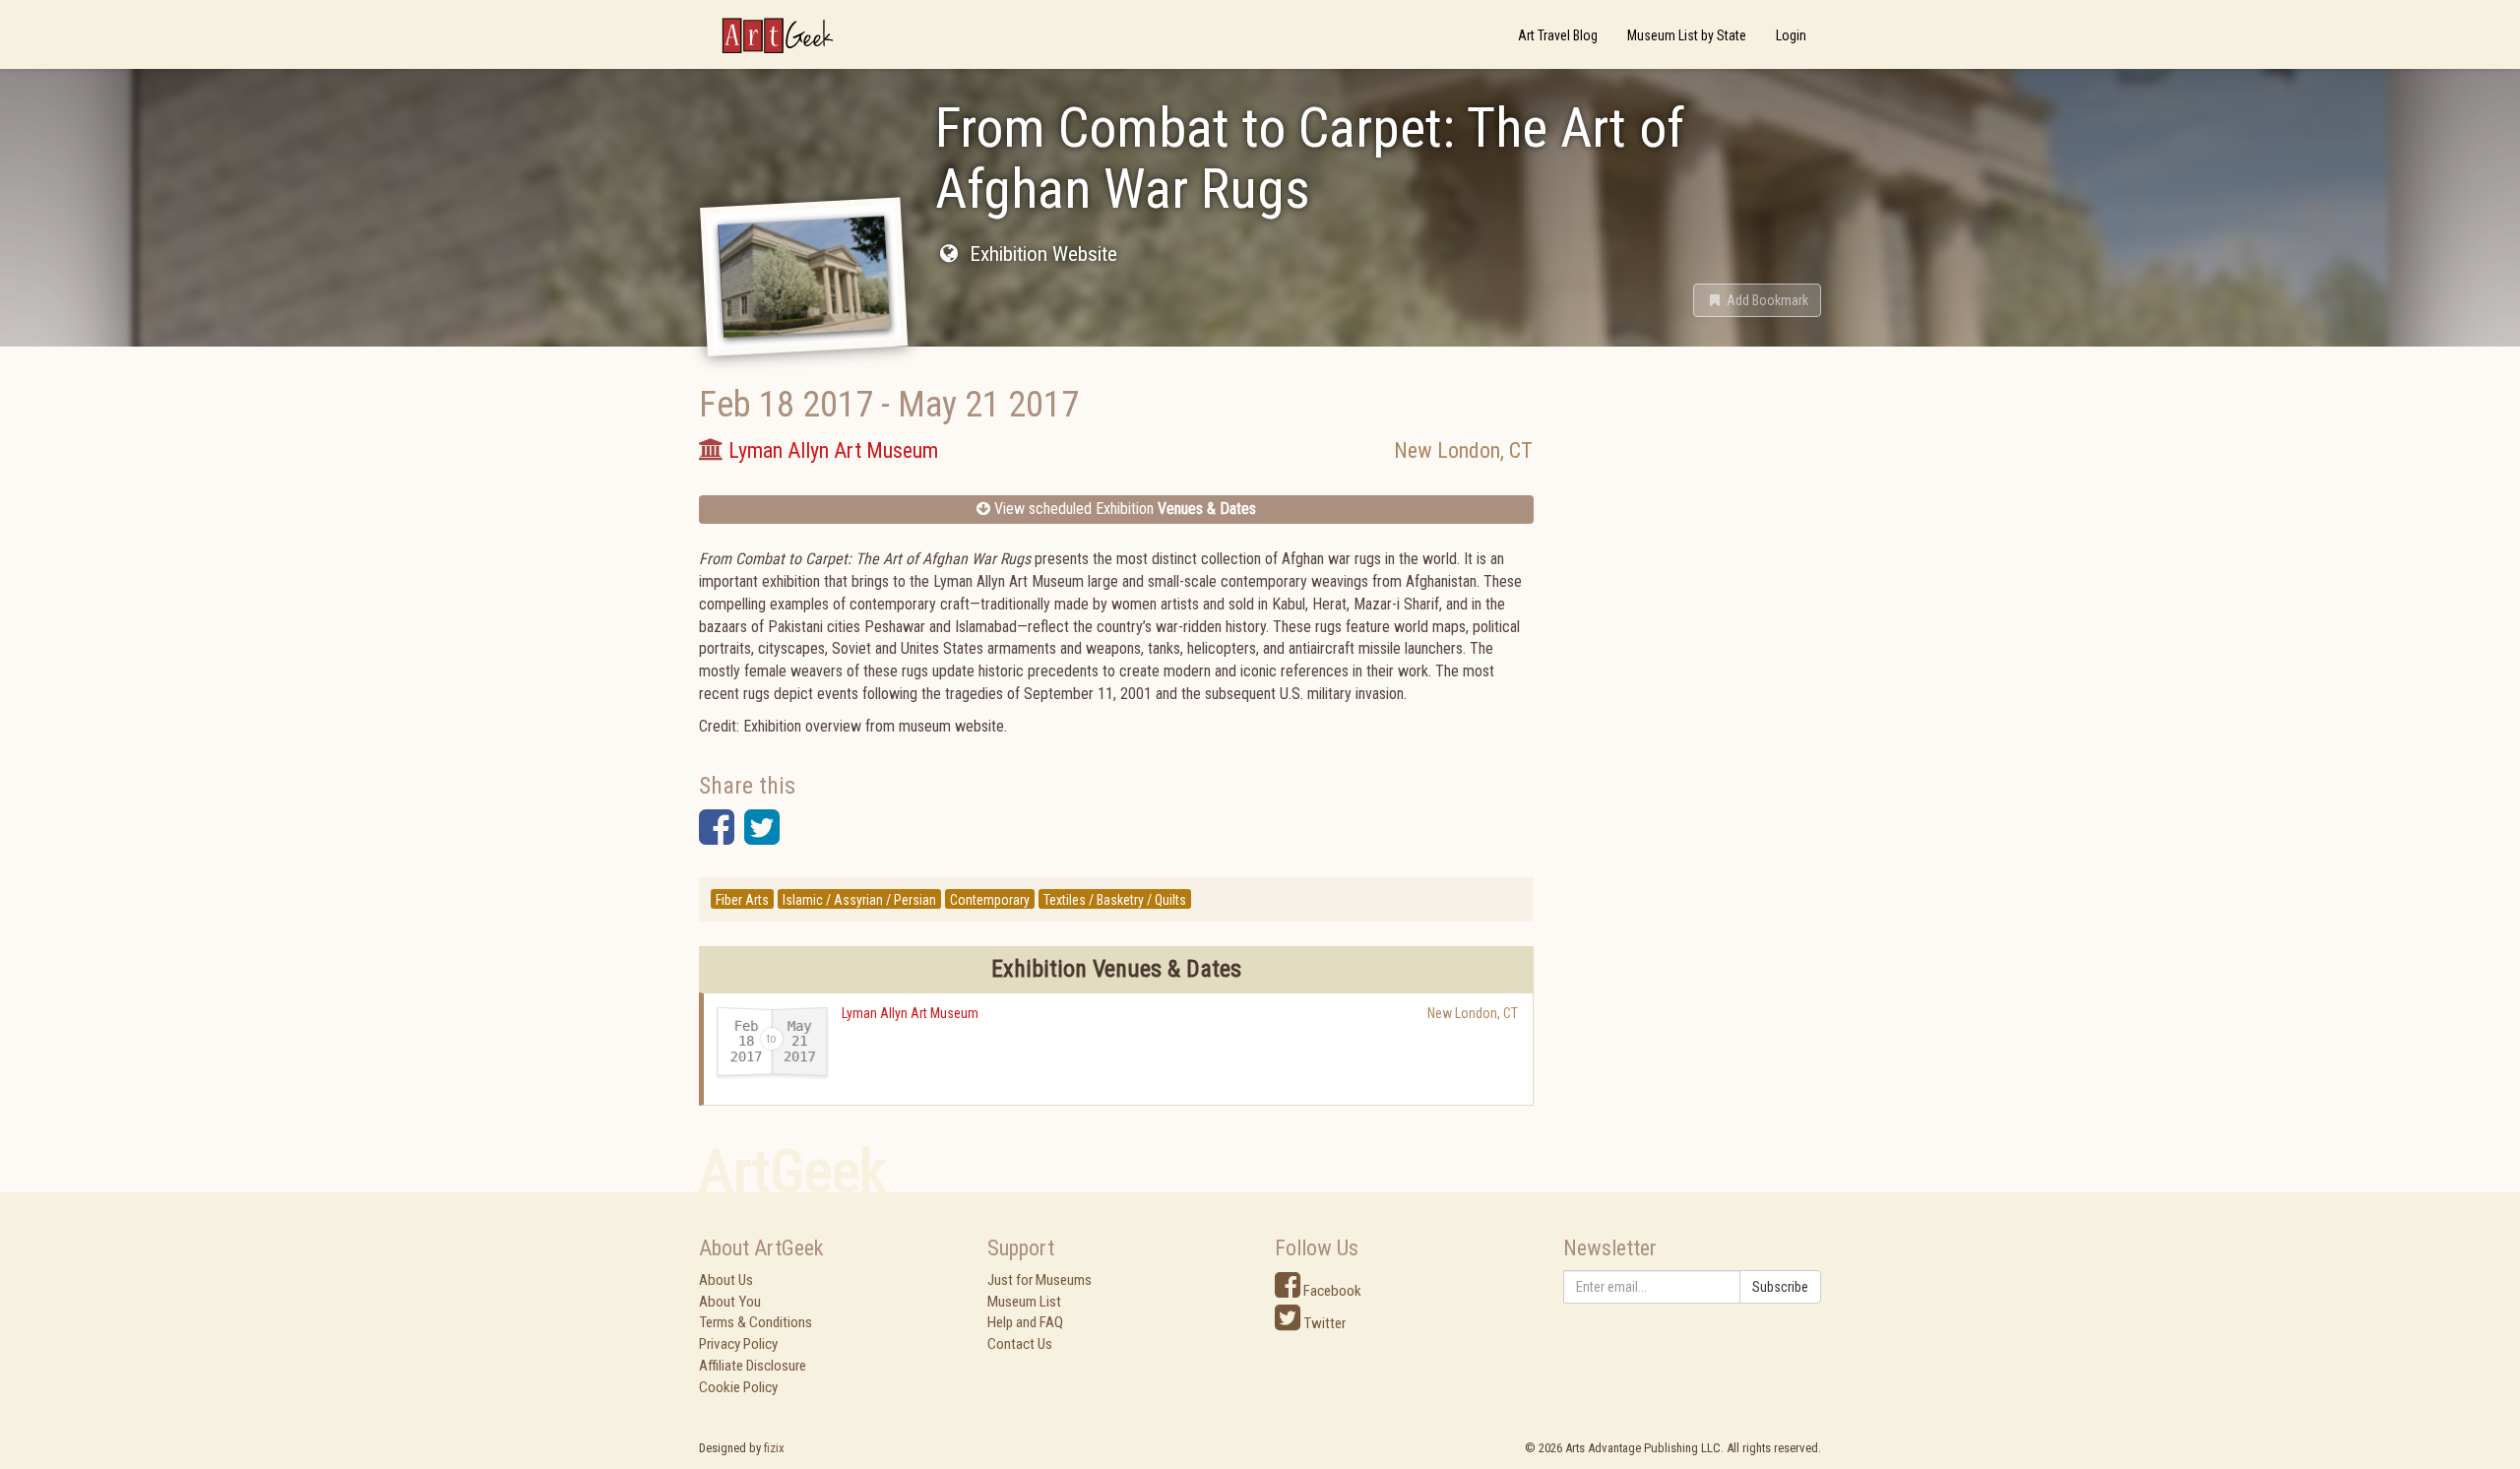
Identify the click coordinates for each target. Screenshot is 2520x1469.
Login (1791, 35)
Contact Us (1020, 1344)
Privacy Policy (738, 1344)
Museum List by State (1687, 35)
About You (730, 1302)
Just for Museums (1039, 1280)
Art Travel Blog (1558, 35)
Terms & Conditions (756, 1322)
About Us (726, 1280)
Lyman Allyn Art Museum (910, 1013)
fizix (774, 1448)
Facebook (1331, 1291)
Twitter (1323, 1323)
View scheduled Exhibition (1123, 509)
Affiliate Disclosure (753, 1366)
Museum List (1024, 1302)
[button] (1757, 300)
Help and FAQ (1025, 1322)
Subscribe (1780, 1287)
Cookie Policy (738, 1387)
